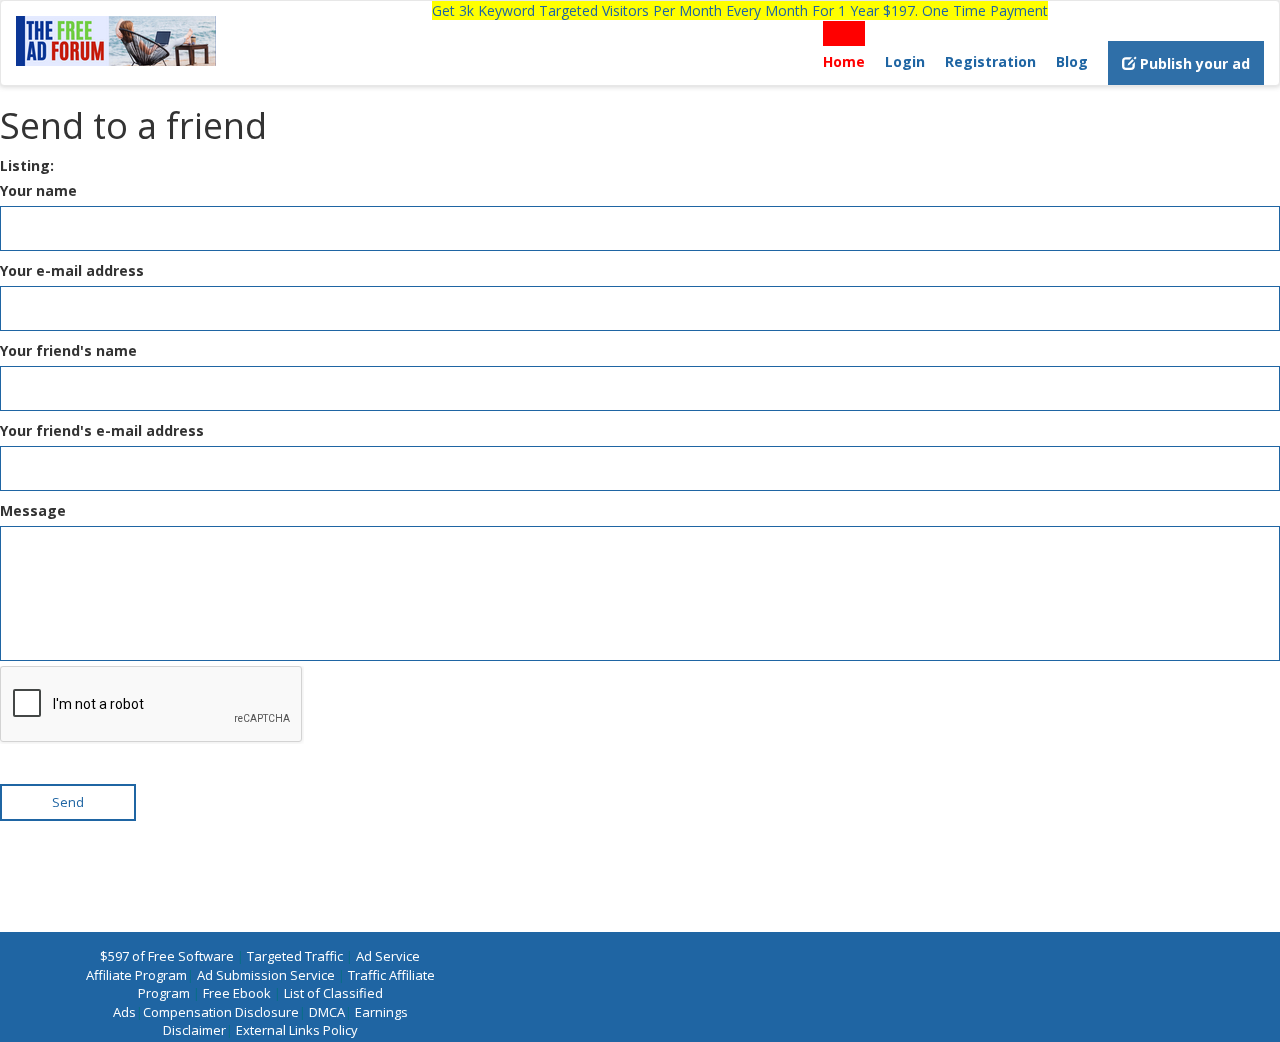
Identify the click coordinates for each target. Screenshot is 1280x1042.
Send (68, 802)
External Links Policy (297, 1030)
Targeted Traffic (295, 956)
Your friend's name (68, 350)
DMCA (327, 1012)
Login (905, 61)
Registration (990, 61)
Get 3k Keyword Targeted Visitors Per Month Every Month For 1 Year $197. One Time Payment (740, 10)
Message (33, 510)
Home (844, 61)
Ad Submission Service (266, 975)
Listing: (27, 165)
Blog (1072, 61)
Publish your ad (1193, 63)
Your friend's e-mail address (102, 430)
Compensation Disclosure (221, 1012)
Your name (38, 190)
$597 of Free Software (167, 956)
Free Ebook (237, 993)
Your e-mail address (72, 270)
